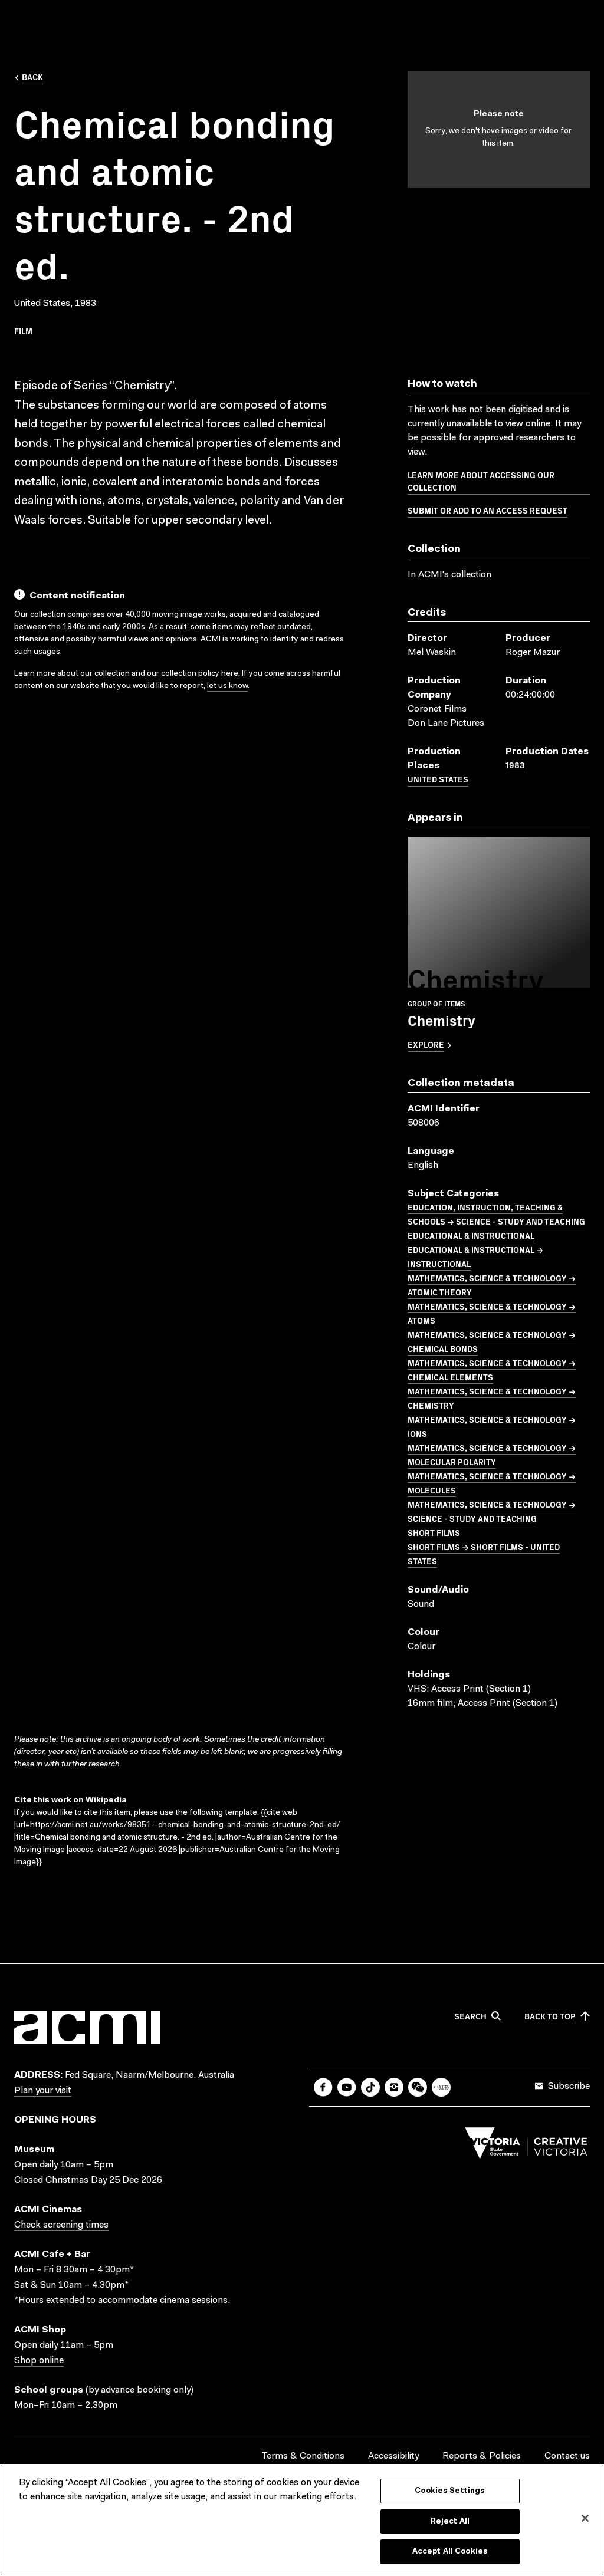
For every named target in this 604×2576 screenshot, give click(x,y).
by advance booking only (139, 2390)
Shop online (39, 2361)
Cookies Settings (450, 2491)
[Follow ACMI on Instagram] (394, 2087)
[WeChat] (418, 2087)
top (550, 2016)
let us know (227, 686)
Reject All (450, 2521)
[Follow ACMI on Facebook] (323, 2087)
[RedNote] (441, 2087)
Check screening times (61, 2225)
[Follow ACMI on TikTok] (370, 2087)
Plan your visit (43, 2091)
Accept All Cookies (450, 2552)
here (230, 674)
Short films (434, 1532)
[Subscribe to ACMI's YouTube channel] (347, 2087)
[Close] (585, 2518)
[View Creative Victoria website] (526, 2146)
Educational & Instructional (471, 1235)
